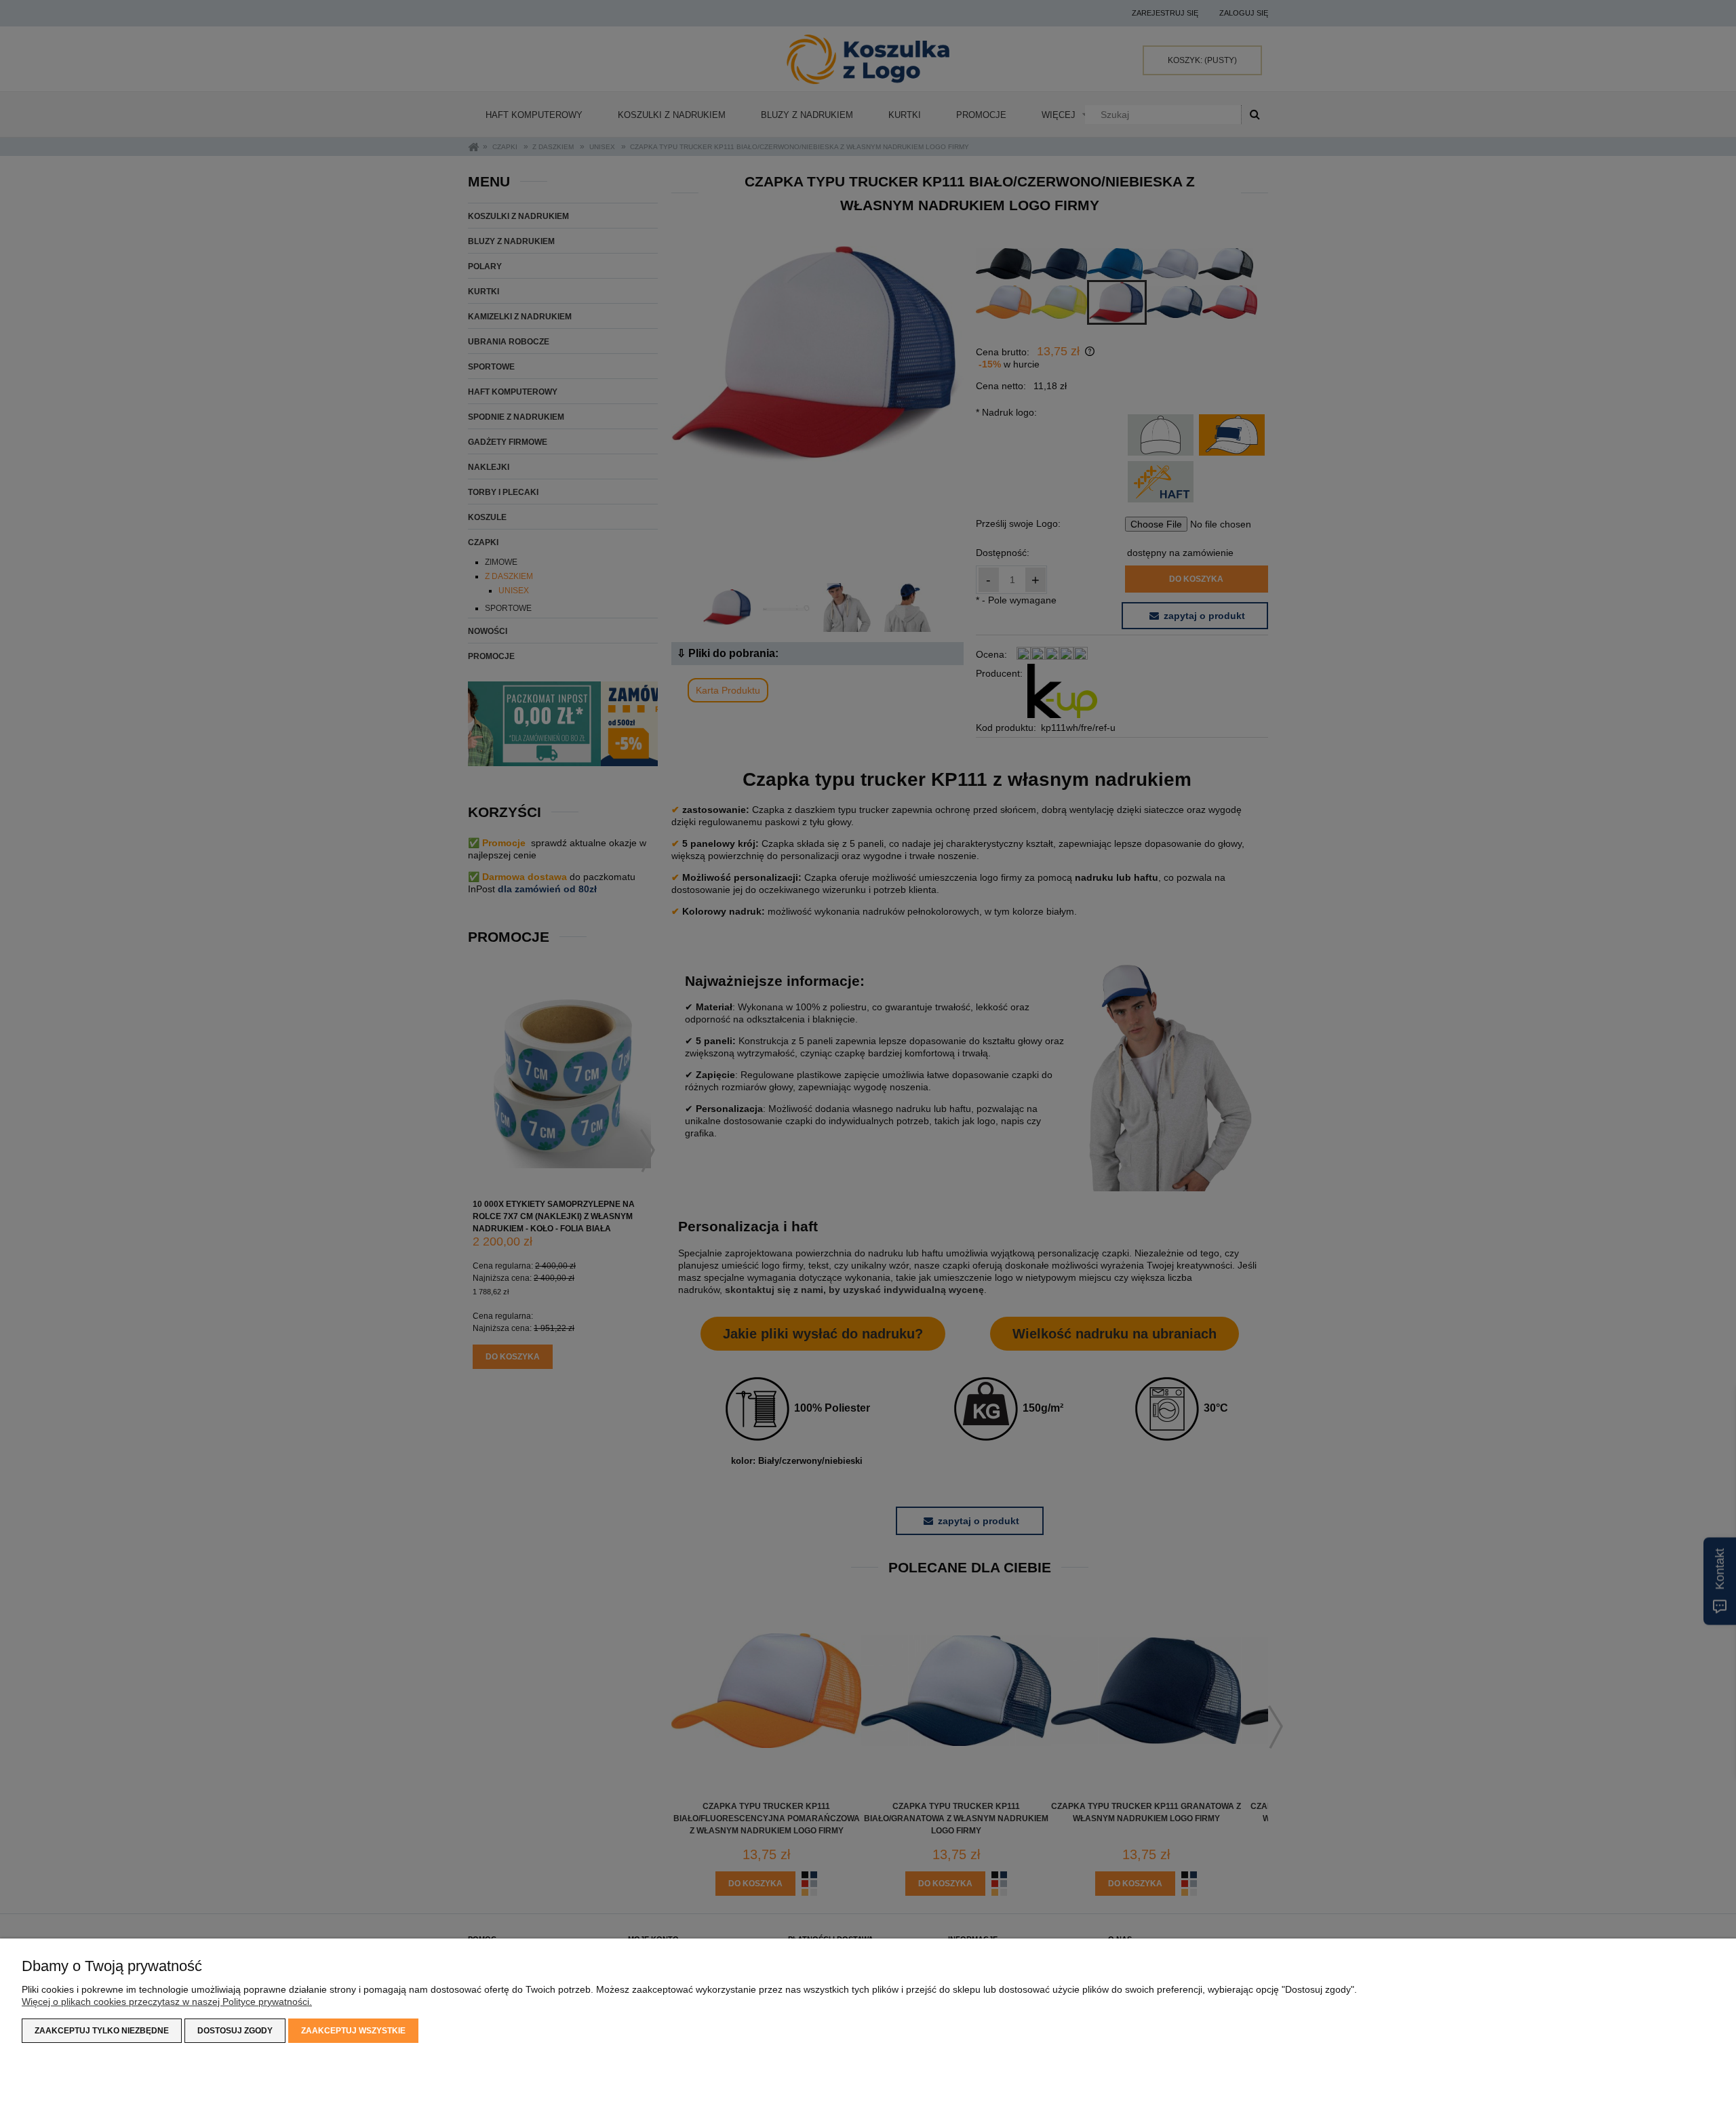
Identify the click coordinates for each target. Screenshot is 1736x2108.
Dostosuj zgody (235, 2031)
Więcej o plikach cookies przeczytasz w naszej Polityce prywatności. (167, 2002)
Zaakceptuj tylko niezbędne (102, 2031)
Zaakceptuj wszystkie (353, 2031)
